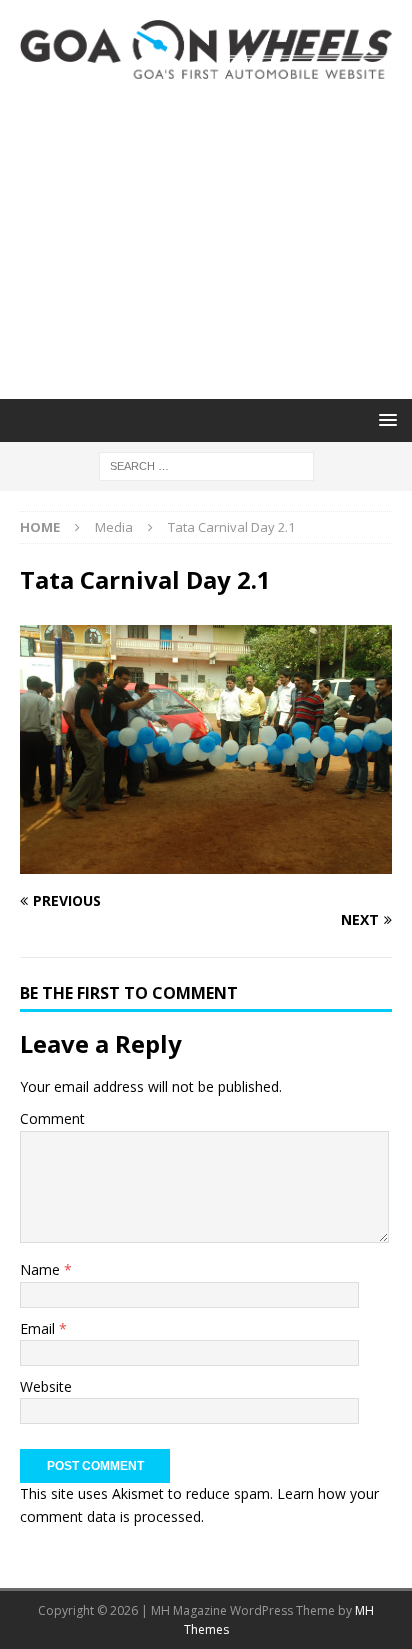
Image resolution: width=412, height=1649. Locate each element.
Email (39, 1328)
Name (42, 1269)
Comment (52, 1118)
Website (46, 1386)
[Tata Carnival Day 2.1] (206, 862)
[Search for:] (206, 464)
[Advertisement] (206, 239)
